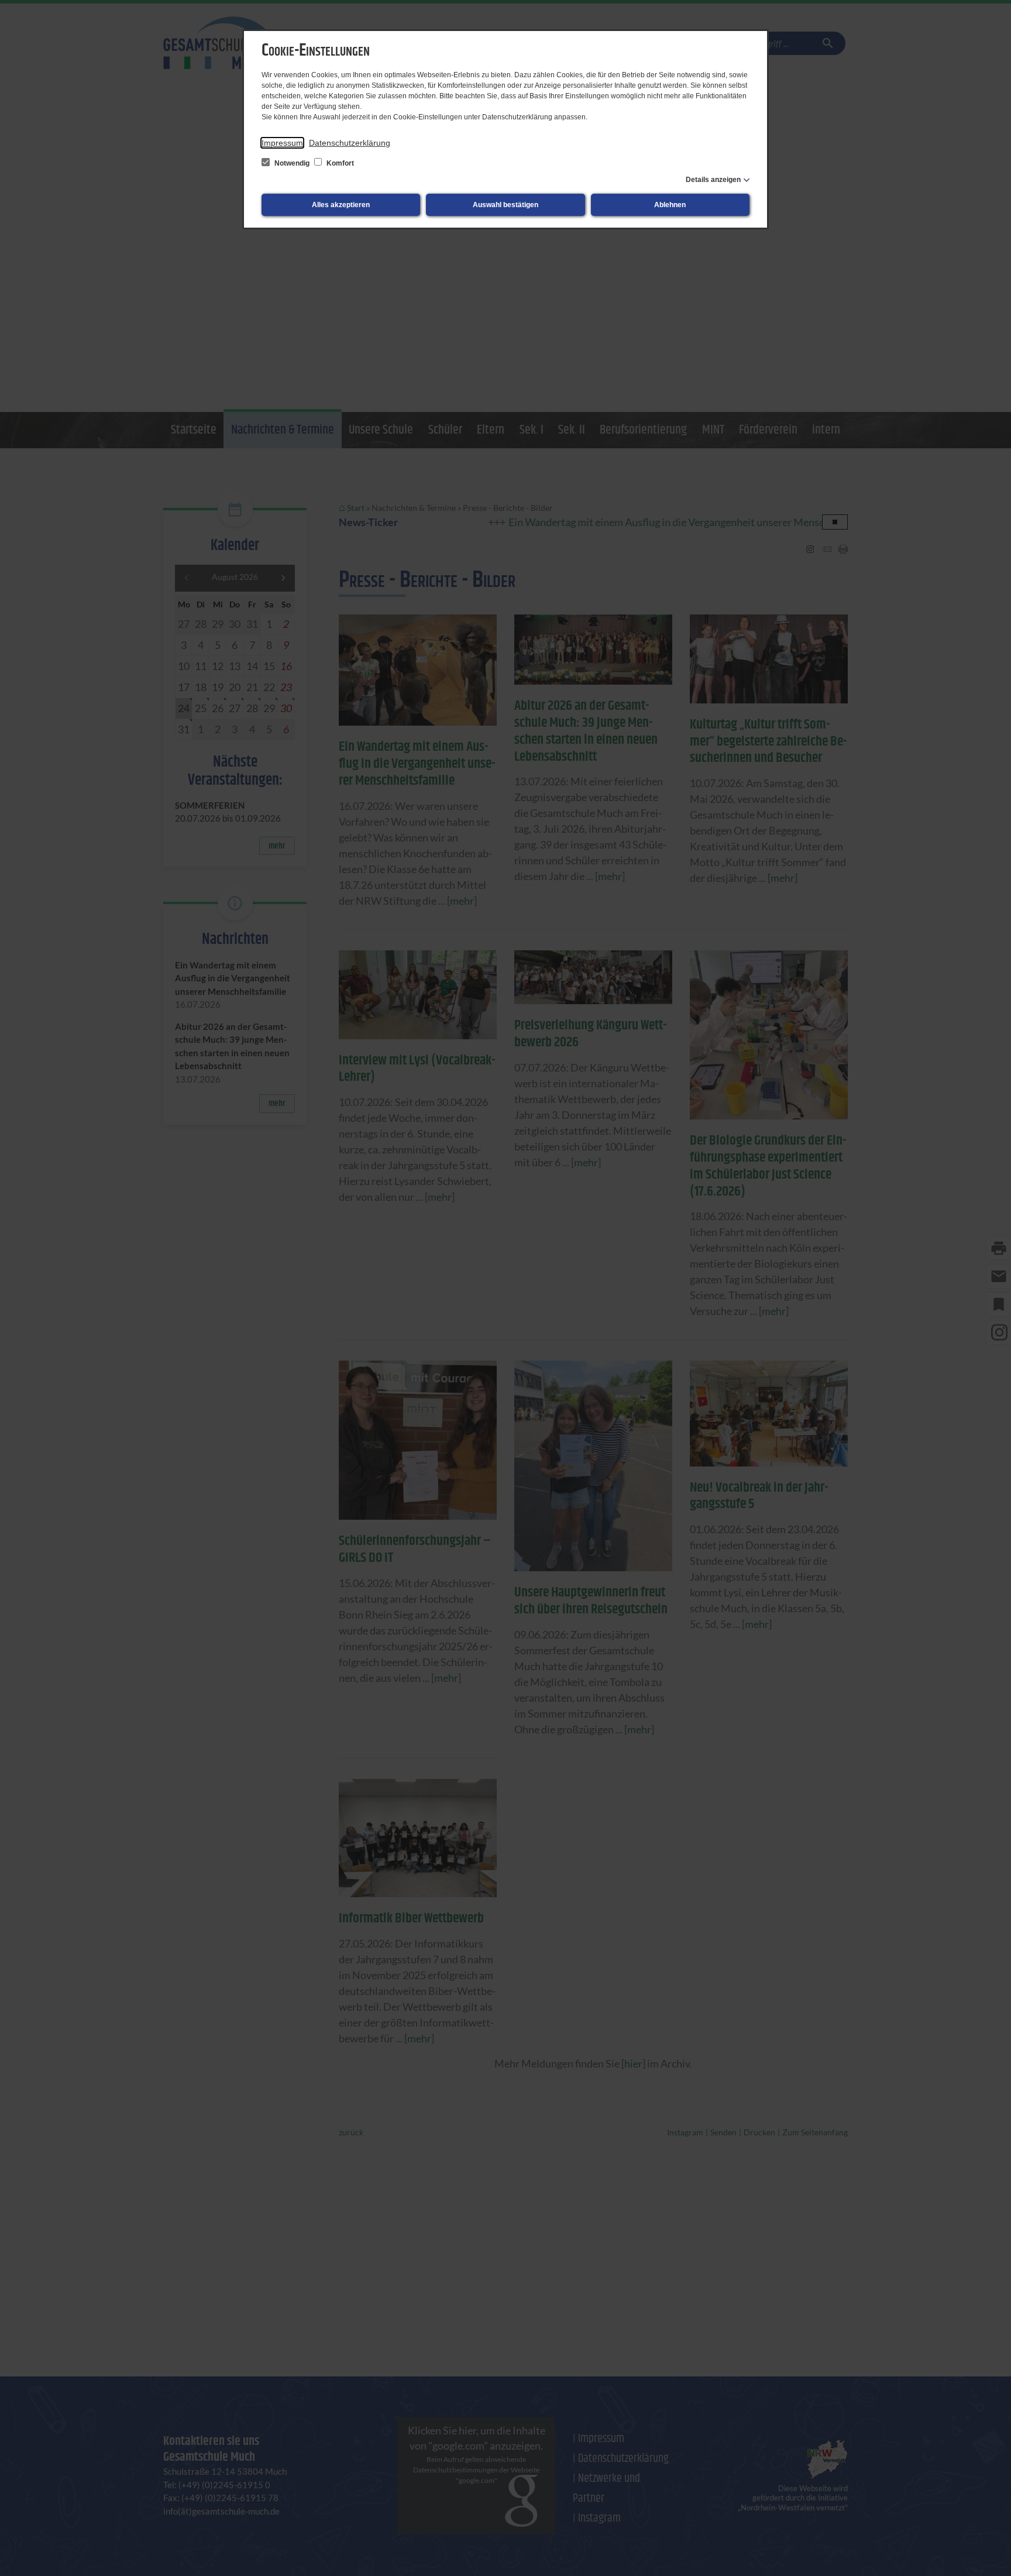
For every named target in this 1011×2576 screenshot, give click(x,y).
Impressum (282, 143)
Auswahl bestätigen (505, 205)
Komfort (339, 163)
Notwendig (292, 163)
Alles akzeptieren (341, 205)
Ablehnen (670, 205)
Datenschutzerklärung (350, 143)
